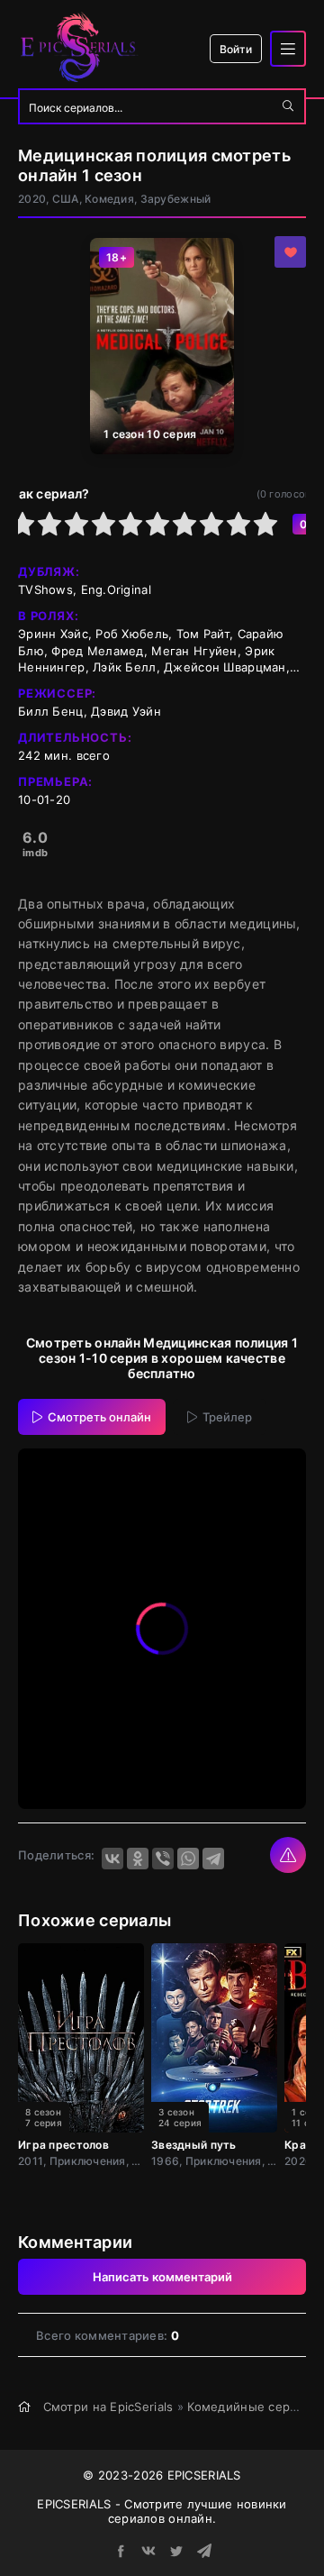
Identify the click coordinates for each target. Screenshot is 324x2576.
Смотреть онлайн (99, 1417)
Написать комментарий (162, 2277)
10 (265, 524)
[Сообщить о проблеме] (288, 1855)
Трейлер (227, 1417)
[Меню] (288, 49)
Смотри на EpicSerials (108, 2407)
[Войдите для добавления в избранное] (290, 252)
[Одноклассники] (138, 1859)
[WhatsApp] (188, 1859)
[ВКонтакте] (112, 1859)
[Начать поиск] (288, 106)
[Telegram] (213, 1859)
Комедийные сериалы (254, 2407)
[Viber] (163, 1859)
